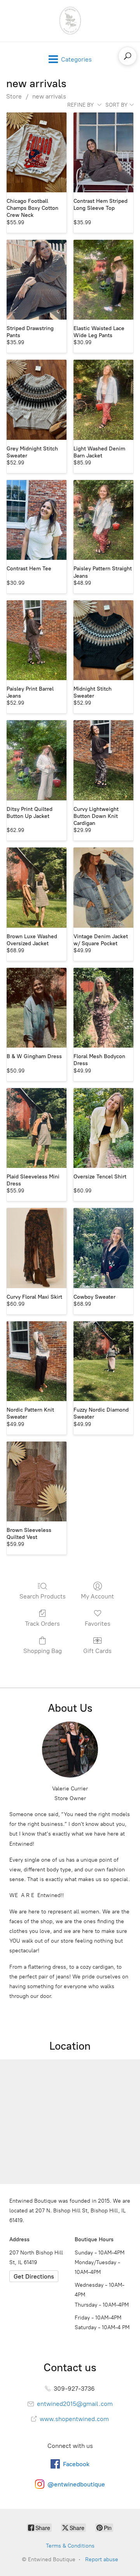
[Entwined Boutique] (70, 21)
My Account (97, 1596)
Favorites (98, 1624)
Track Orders (42, 1624)
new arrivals (49, 96)
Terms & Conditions (70, 2546)
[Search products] (128, 56)
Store (14, 96)
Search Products (43, 1596)
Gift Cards (97, 1651)
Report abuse (102, 2559)
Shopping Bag (43, 1651)
